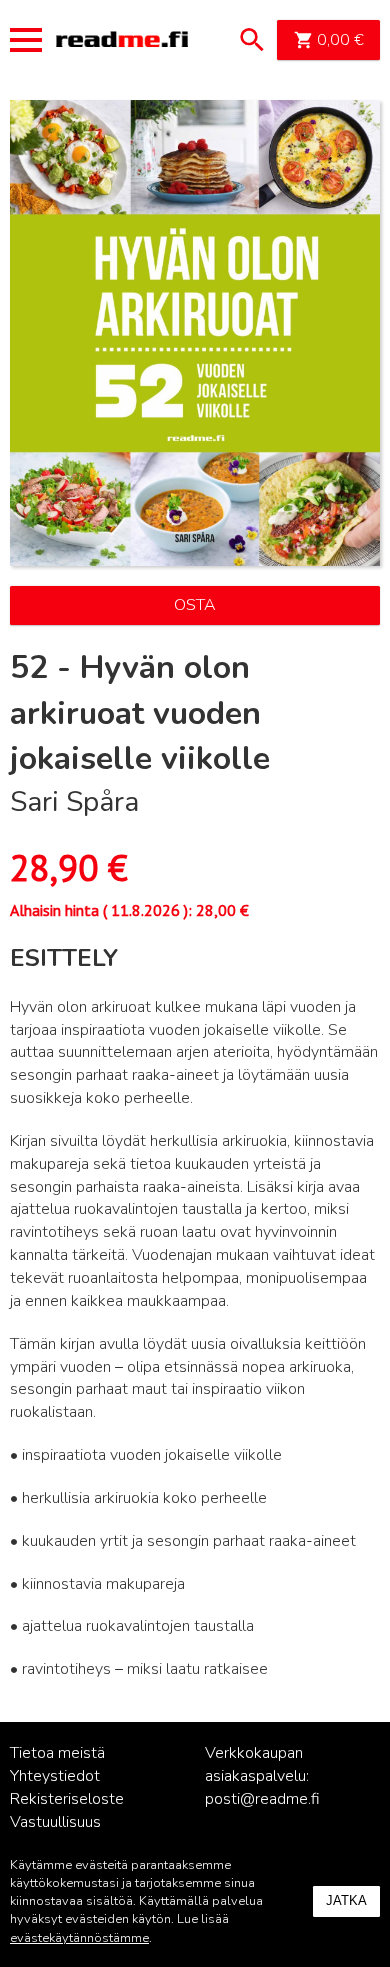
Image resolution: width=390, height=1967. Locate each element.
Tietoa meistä (57, 1753)
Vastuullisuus (55, 1822)
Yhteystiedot (55, 1776)
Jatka (346, 1900)
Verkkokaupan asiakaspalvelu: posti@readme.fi (262, 1776)
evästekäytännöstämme (79, 1938)
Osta (195, 605)
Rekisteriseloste (67, 1799)
